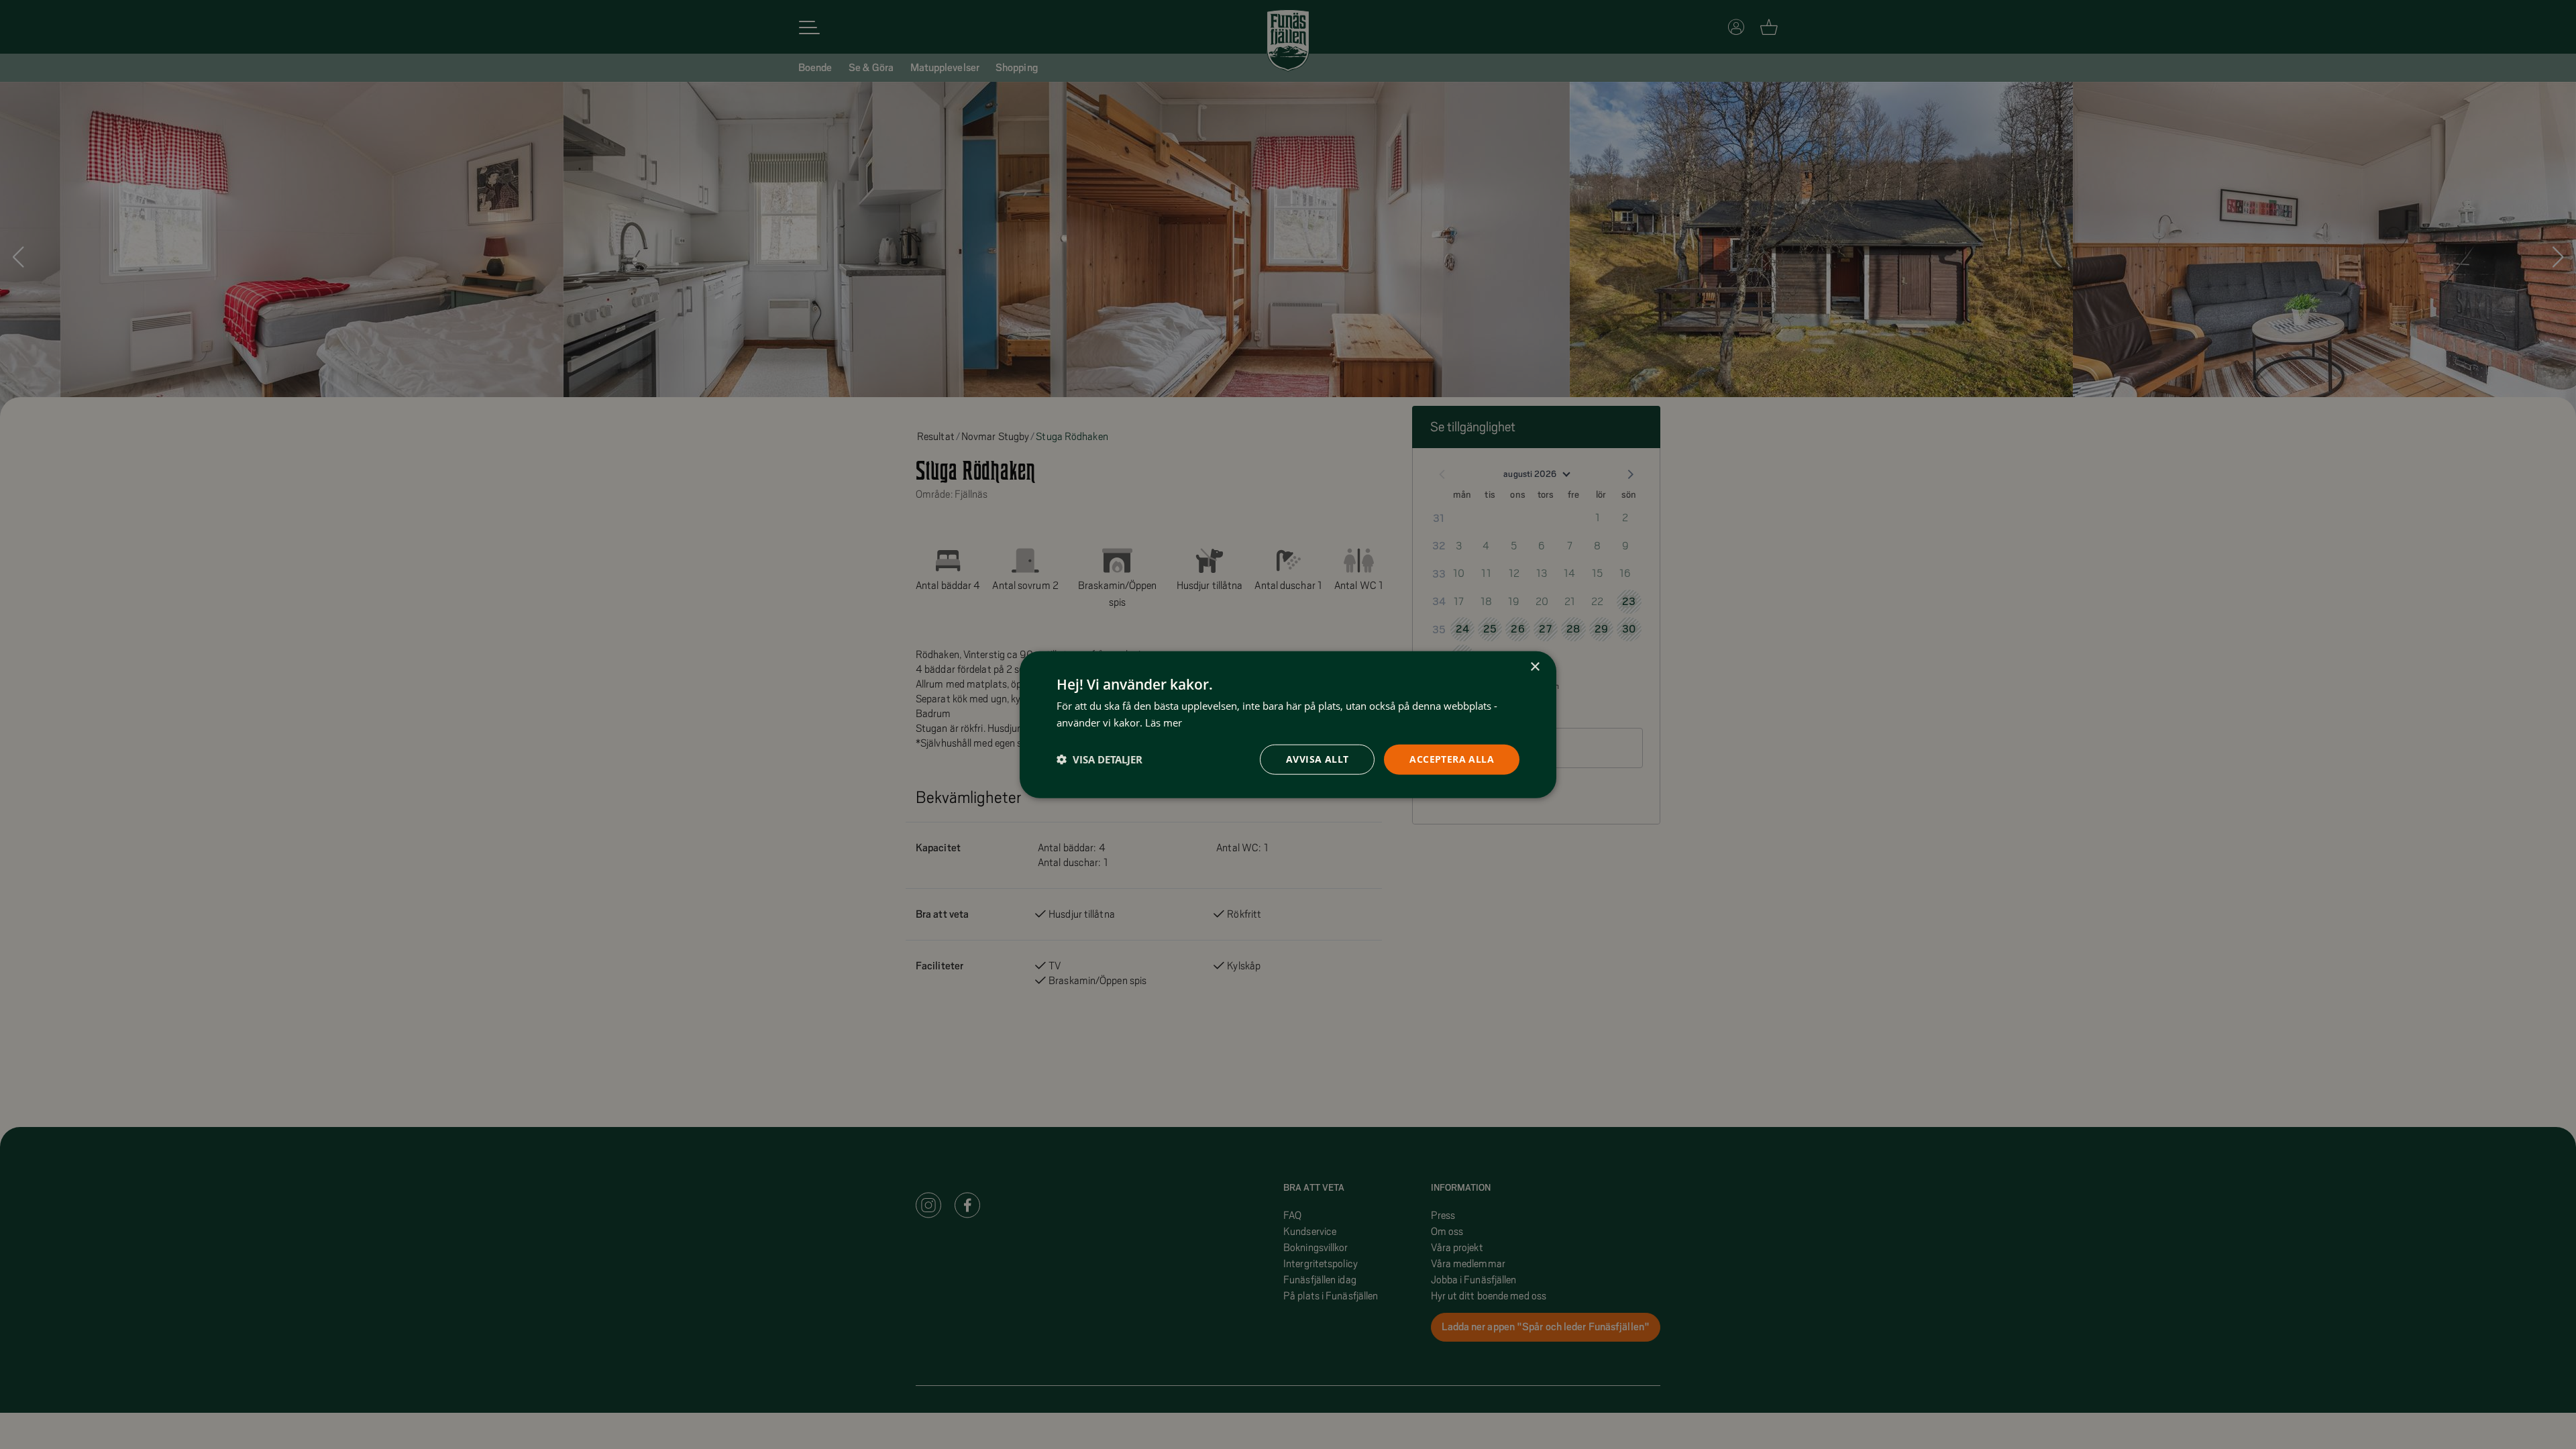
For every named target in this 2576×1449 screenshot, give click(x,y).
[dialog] (1288, 725)
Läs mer (1164, 722)
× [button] (1535, 667)
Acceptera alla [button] (1452, 759)
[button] (1099, 759)
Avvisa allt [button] (1317, 759)
